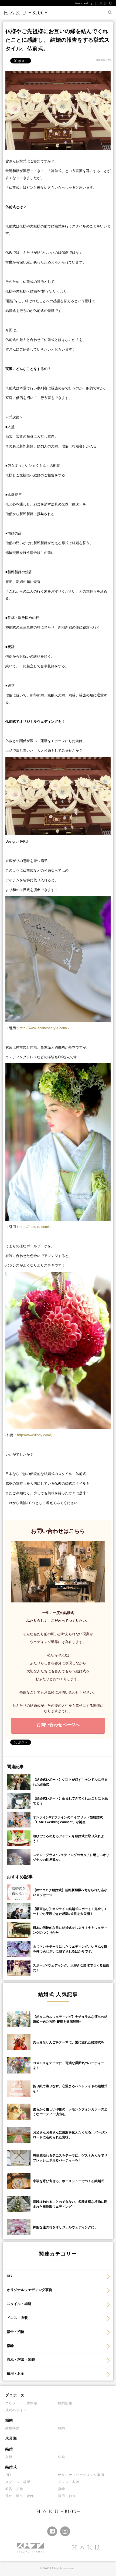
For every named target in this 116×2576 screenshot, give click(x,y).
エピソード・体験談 (21, 2403)
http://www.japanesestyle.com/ (43, 1028)
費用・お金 (16, 2373)
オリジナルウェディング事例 (30, 2290)
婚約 (9, 2420)
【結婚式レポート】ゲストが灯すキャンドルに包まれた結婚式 (70, 1782)
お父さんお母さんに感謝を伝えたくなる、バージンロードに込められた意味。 (70, 2135)
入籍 (9, 2457)
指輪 (10, 2346)
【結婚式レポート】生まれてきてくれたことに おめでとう (71, 1801)
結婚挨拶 (13, 2428)
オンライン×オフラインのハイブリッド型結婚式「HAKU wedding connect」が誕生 (68, 1820)
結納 (62, 2428)
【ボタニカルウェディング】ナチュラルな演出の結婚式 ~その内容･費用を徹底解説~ (70, 2019)
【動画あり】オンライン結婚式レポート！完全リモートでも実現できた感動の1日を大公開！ (70, 1911)
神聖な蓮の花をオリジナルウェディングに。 (65, 2227)
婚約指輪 (65, 2403)
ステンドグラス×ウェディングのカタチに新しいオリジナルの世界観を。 (71, 1857)
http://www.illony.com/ (34, 1435)
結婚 (9, 2449)
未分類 (11, 2438)
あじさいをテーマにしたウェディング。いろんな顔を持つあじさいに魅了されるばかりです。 (70, 1949)
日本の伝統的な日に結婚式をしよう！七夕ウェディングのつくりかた (70, 1930)
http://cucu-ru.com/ (34, 1227)
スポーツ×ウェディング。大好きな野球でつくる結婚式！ (71, 1968)
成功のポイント (18, 2410)
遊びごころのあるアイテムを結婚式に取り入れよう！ (69, 1839)
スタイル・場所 (19, 2304)
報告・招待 (16, 2332)
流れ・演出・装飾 (21, 2359)
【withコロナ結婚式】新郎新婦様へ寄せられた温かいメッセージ (70, 1893)
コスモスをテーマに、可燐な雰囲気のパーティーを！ (69, 2065)
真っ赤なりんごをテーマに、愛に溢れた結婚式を (69, 2042)
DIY (10, 2276)
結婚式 (11, 2467)
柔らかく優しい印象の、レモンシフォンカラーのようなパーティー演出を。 (70, 2112)
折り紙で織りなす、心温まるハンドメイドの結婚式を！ (70, 2089)
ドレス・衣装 (17, 2318)
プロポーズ (15, 2395)
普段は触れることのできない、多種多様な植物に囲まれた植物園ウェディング (70, 2204)
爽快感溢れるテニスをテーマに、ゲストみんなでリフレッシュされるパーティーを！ (70, 2158)
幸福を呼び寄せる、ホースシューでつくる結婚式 (69, 2181)
